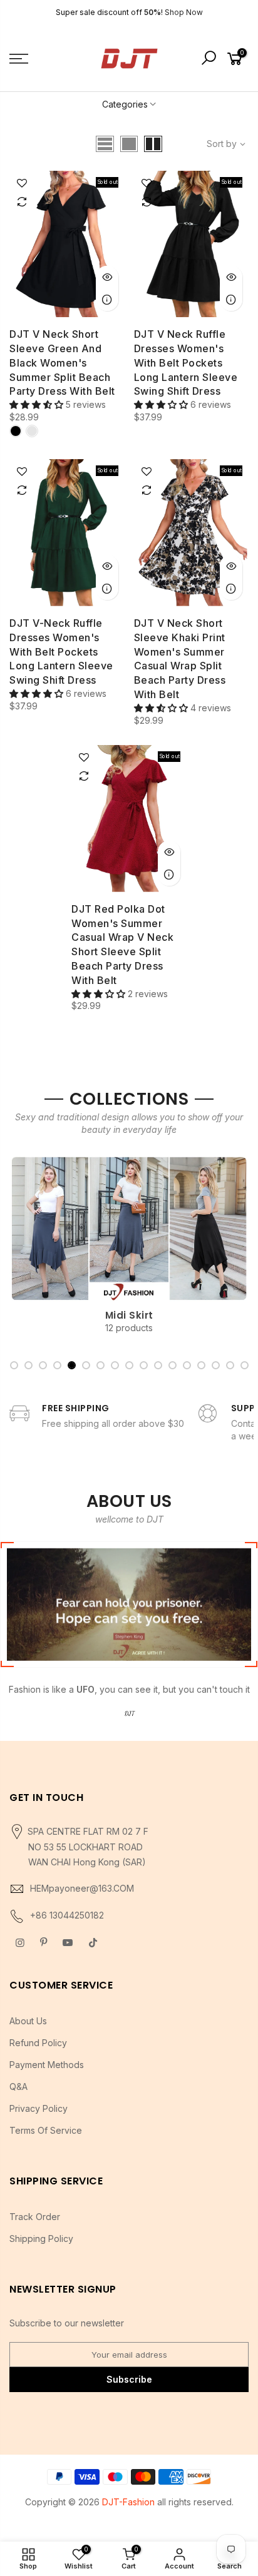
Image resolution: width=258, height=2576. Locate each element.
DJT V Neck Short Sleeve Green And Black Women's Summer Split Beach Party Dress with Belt (62, 363)
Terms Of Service (46, 2130)
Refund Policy (38, 2043)
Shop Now (184, 12)
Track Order (35, 2217)
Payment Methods (47, 2065)
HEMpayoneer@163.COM (82, 1888)
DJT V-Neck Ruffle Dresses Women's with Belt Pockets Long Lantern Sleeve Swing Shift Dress (61, 652)
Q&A (18, 2087)
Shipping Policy (41, 2239)
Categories (125, 104)
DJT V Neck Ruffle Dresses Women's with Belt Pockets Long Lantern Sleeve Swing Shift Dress (186, 363)
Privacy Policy (39, 2108)
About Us (28, 2021)
